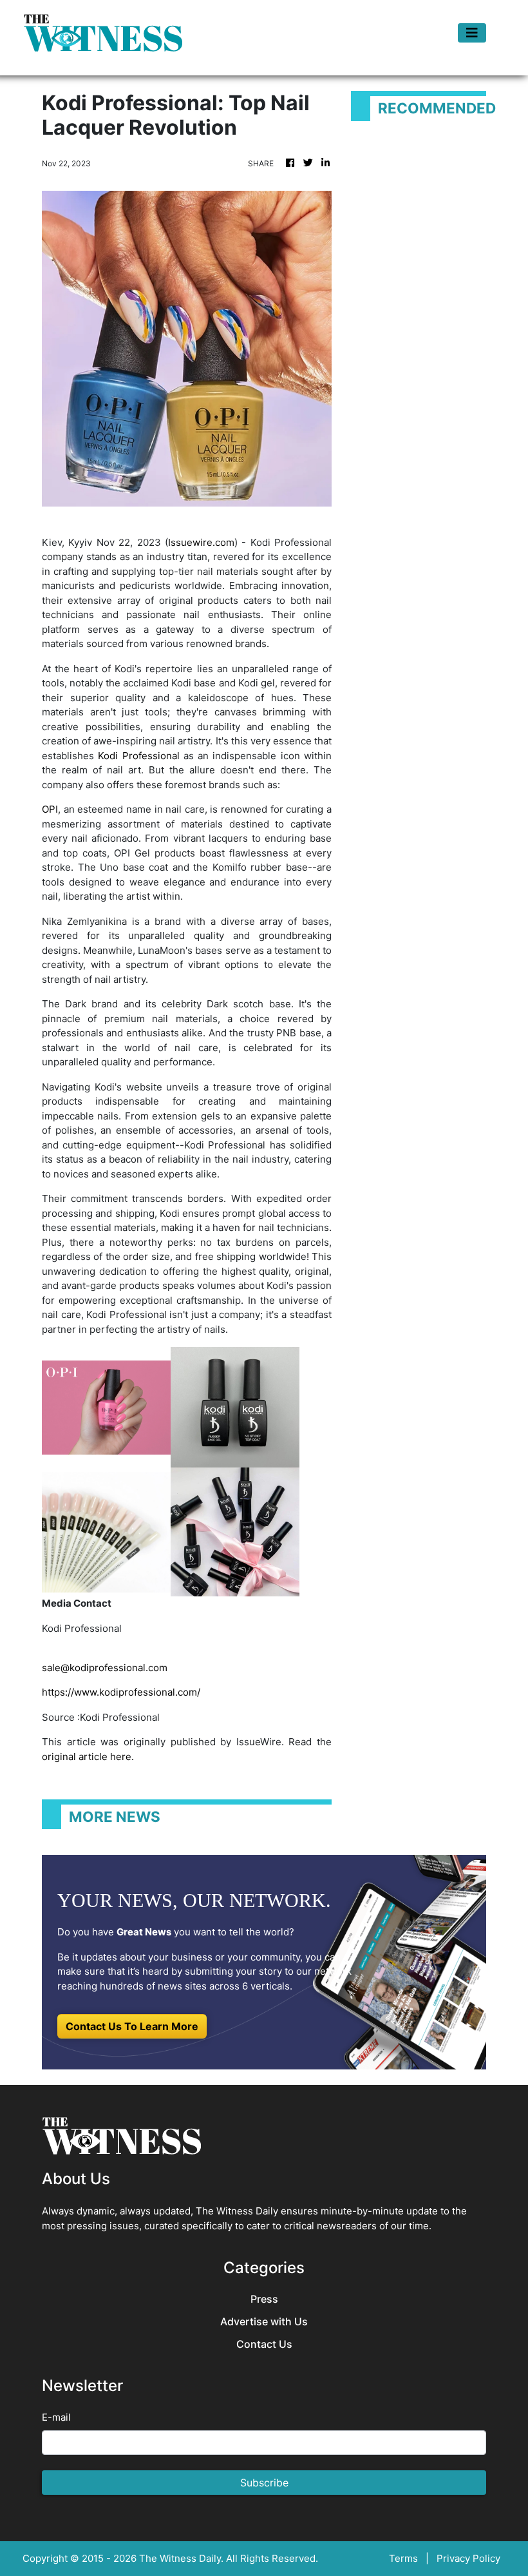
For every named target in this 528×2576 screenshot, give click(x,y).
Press (264, 2299)
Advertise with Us (264, 2322)
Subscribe (264, 2483)
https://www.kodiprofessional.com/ (121, 1692)
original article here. (88, 1757)
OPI (50, 809)
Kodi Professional (138, 756)
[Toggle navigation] (472, 33)
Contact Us (264, 2344)
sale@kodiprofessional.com (105, 1668)
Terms (403, 2558)
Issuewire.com (201, 542)
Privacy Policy (468, 2558)
